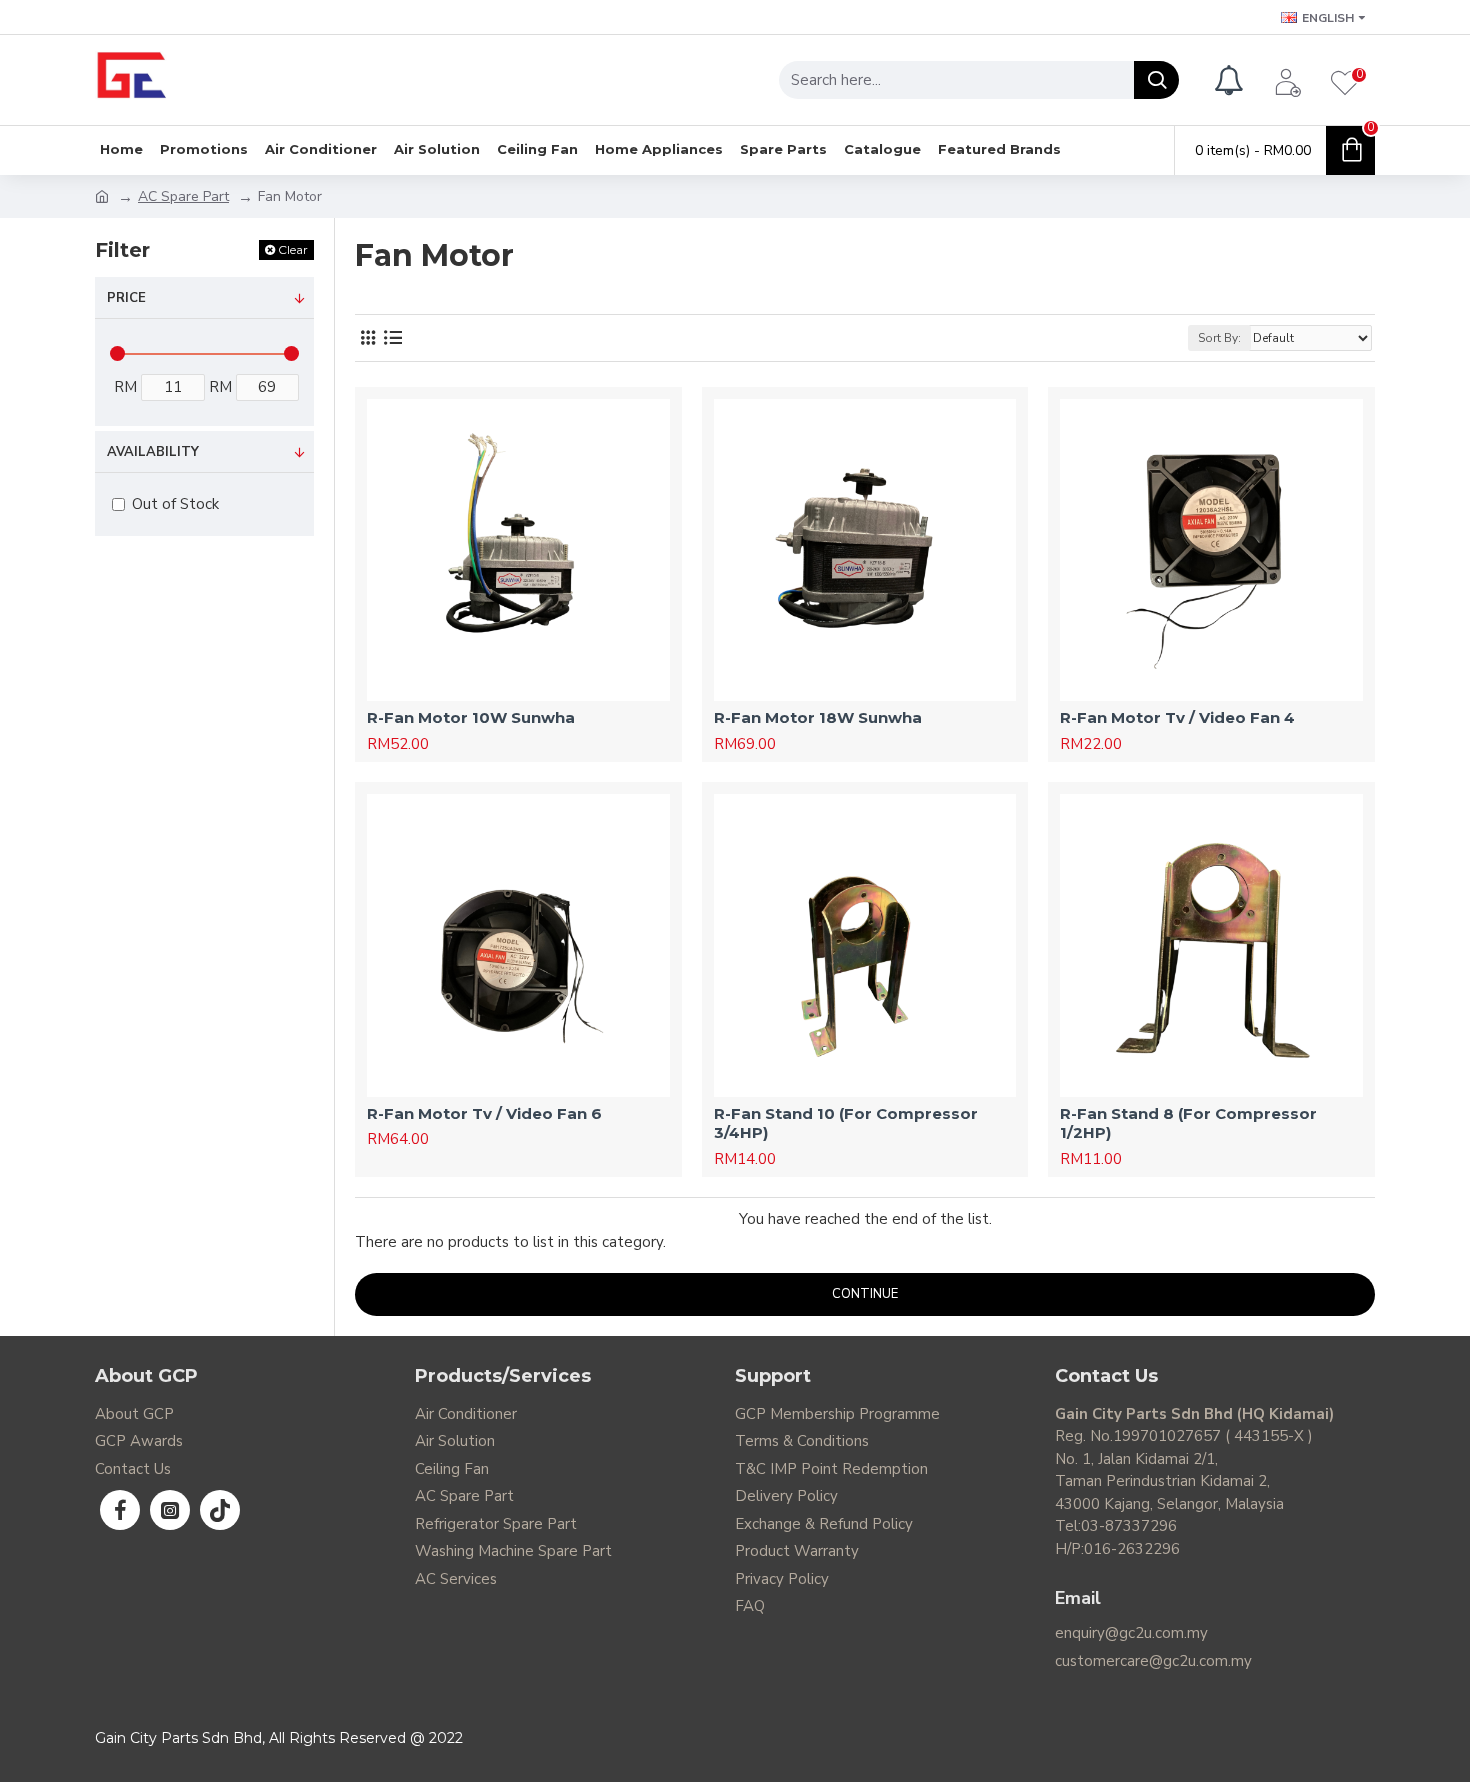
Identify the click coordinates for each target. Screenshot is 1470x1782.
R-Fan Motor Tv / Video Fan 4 (1177, 717)
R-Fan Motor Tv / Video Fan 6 (484, 1113)
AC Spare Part (183, 196)
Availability (153, 452)
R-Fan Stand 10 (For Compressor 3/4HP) (846, 1123)
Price (126, 298)
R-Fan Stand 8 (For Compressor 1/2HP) (1188, 1123)
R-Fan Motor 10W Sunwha (471, 717)
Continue (865, 1294)
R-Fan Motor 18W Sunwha (818, 717)
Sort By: (1219, 338)
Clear (293, 249)
